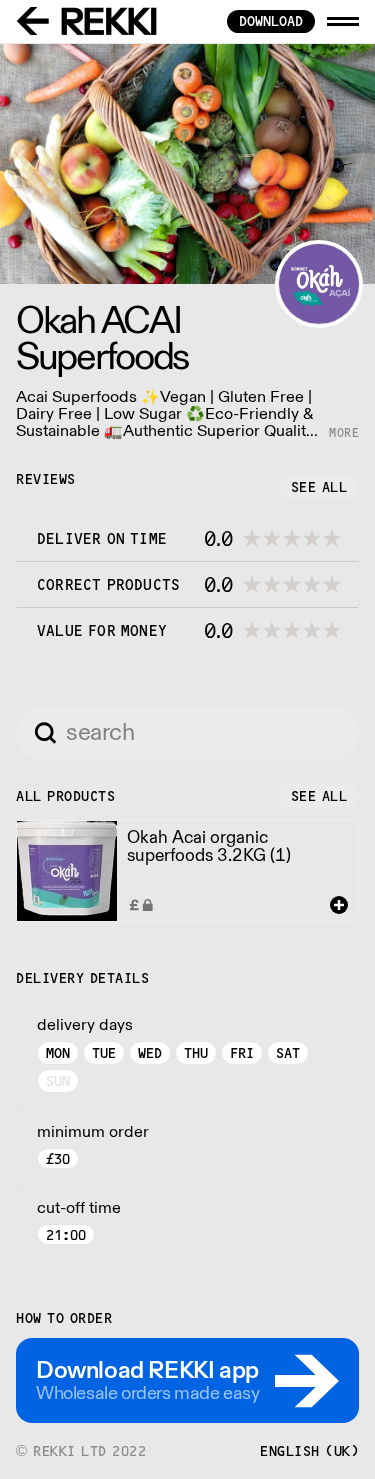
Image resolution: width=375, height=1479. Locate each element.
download (271, 21)
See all (319, 487)
